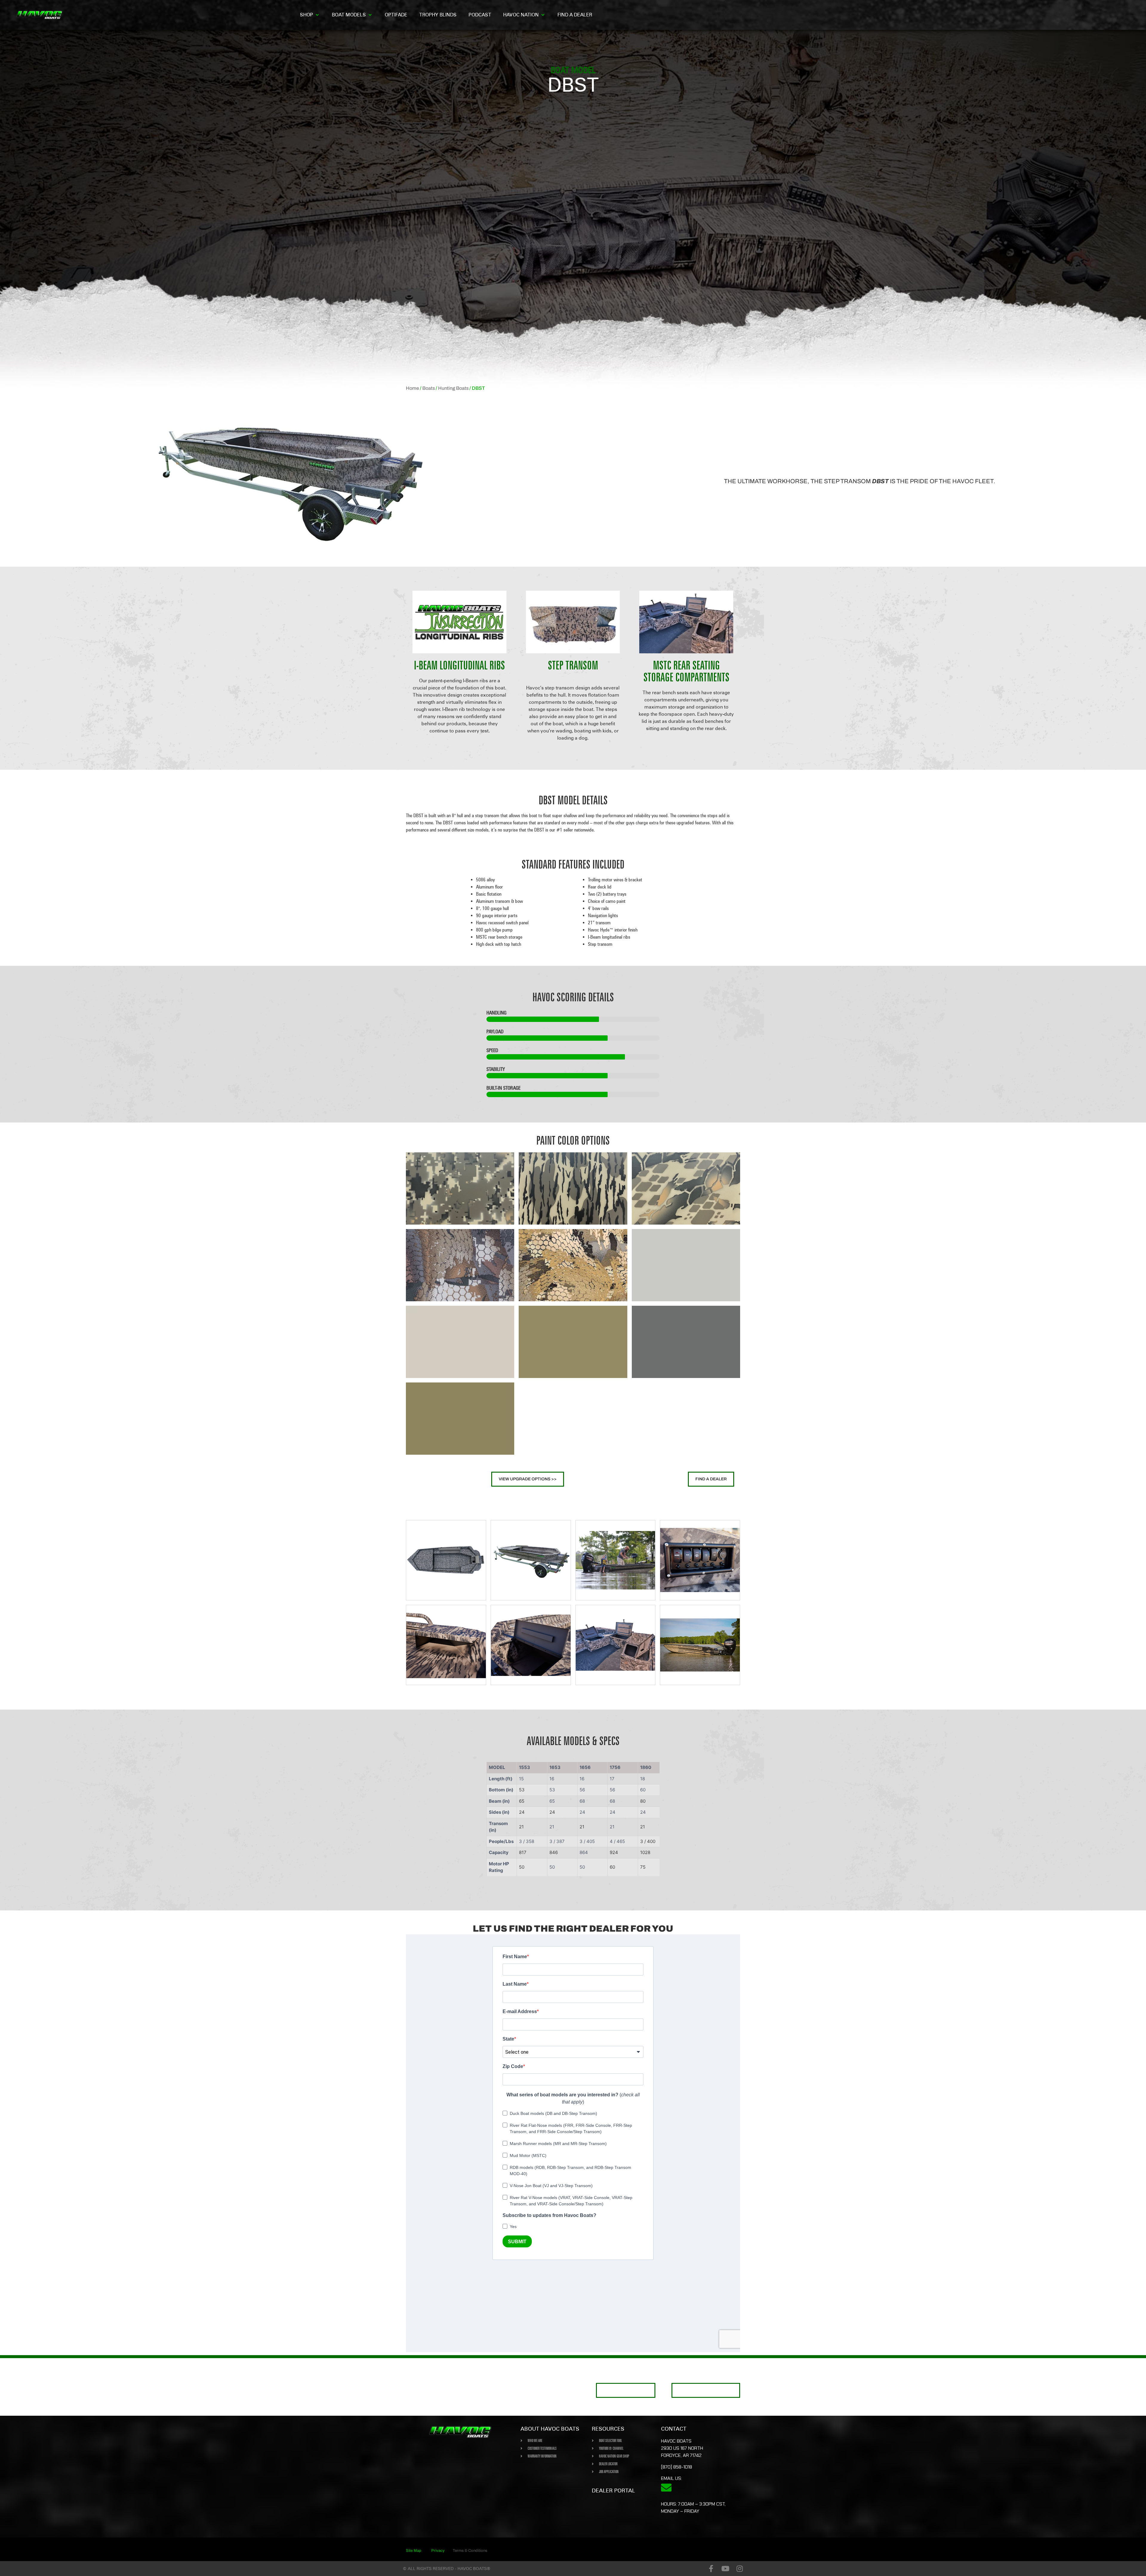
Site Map (414, 2551)
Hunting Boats (453, 388)
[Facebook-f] (711, 2569)
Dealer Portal (613, 2490)
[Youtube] (725, 2569)
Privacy (438, 2551)
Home (412, 388)
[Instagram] (740, 2569)
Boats (429, 388)
